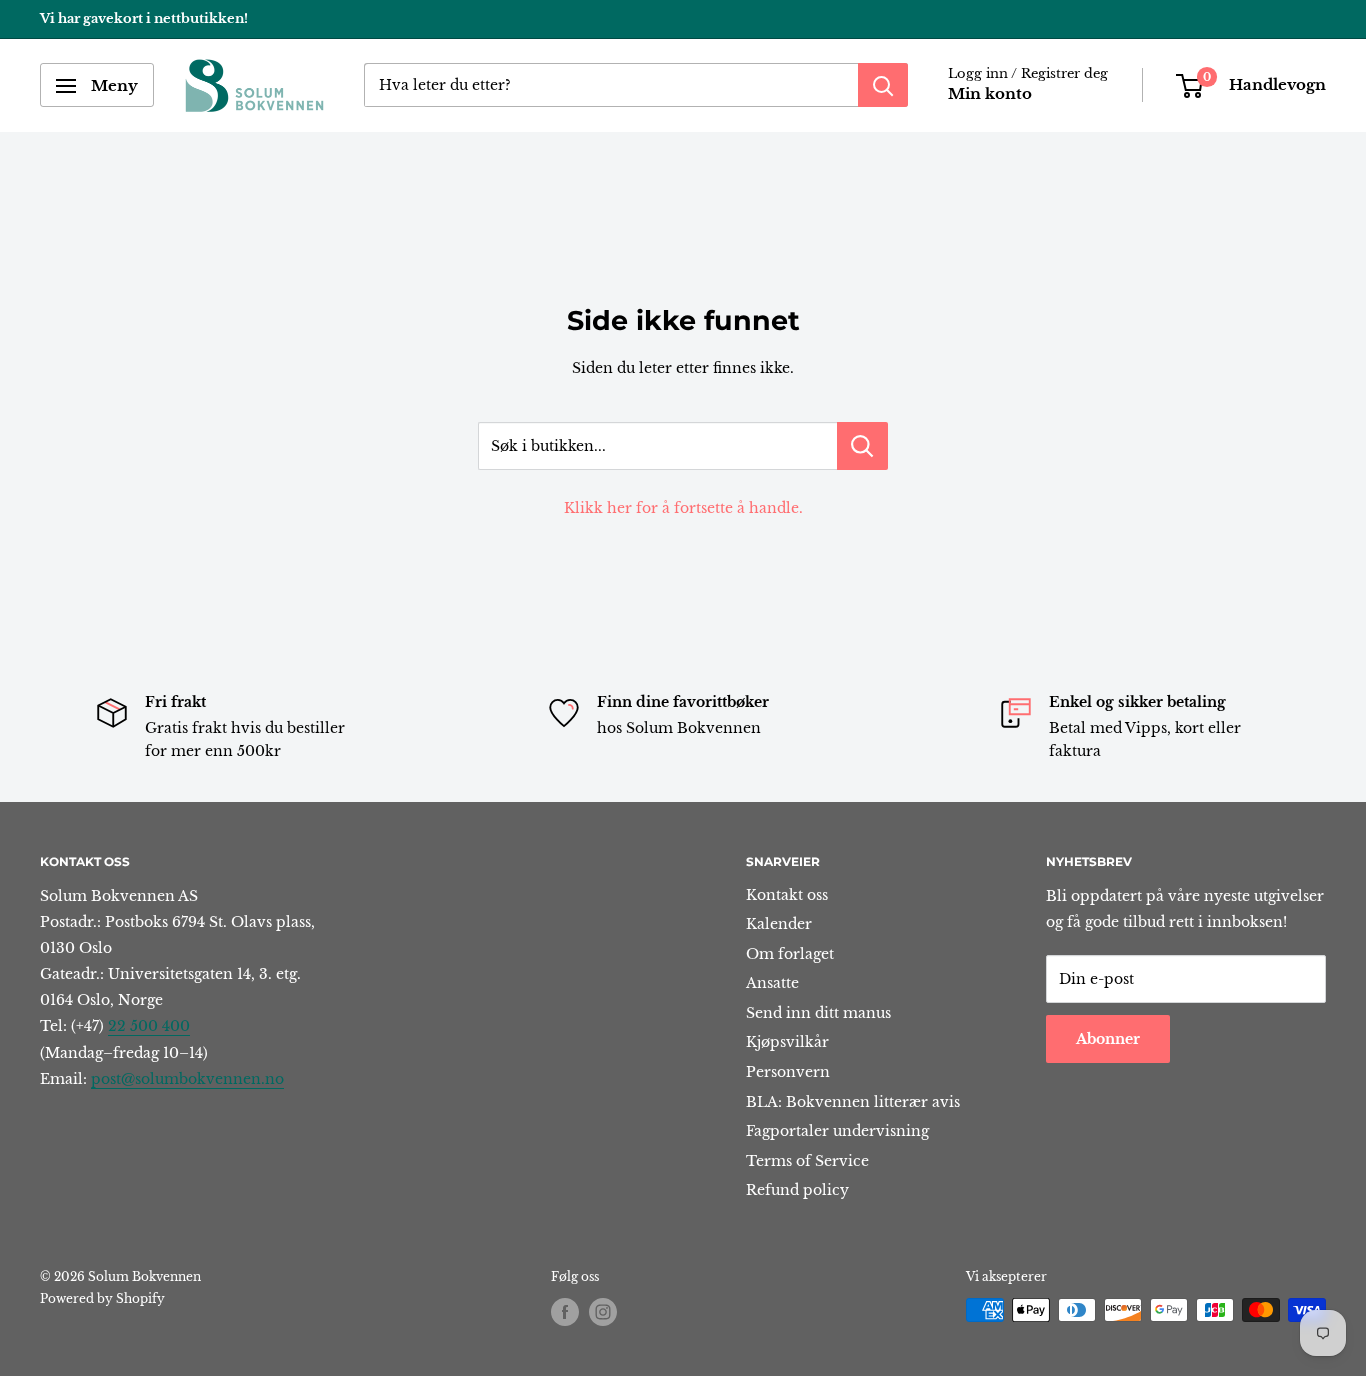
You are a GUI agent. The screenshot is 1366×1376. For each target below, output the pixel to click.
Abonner (1108, 1039)
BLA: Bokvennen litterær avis (853, 1102)
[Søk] (883, 86)
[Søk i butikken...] (862, 446)
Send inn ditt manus (818, 1013)
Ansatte (772, 983)
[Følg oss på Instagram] (603, 1312)
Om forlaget (790, 954)
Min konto (990, 94)
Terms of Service (807, 1161)
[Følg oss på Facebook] (565, 1312)
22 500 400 (149, 1026)
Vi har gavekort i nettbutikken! (144, 18)
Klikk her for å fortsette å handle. (683, 508)
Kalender (779, 924)
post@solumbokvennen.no (187, 1079)
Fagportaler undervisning (837, 1131)
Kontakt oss (787, 895)
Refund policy (797, 1190)
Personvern (788, 1072)
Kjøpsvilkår (787, 1042)
